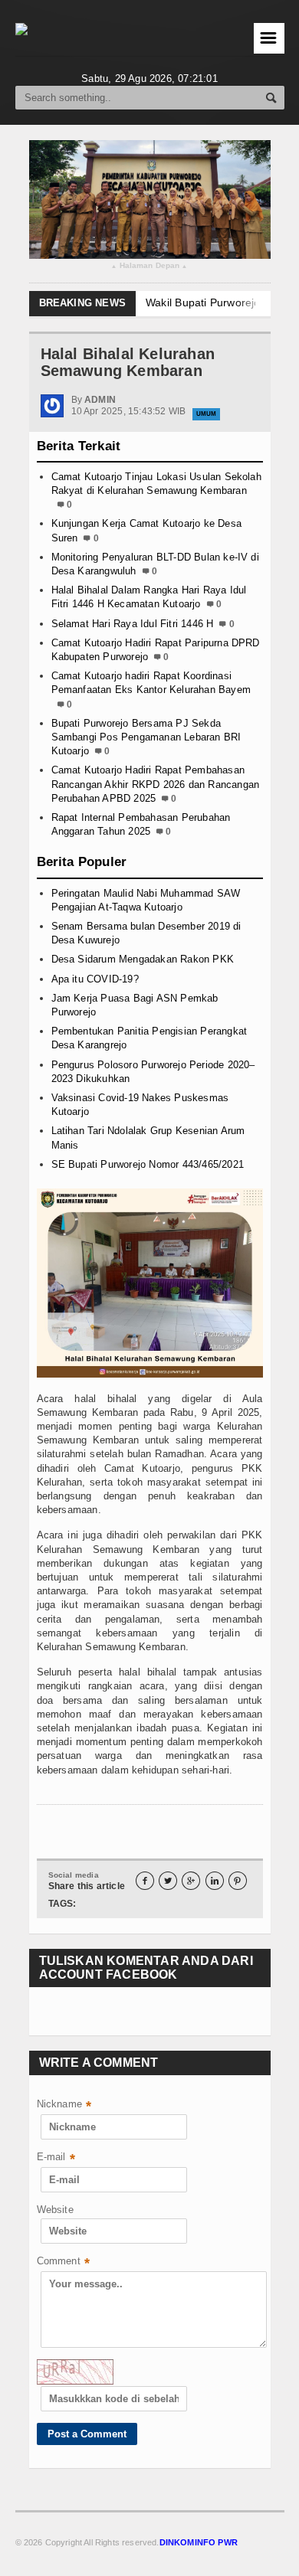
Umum (206, 414)
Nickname (64, 2105)
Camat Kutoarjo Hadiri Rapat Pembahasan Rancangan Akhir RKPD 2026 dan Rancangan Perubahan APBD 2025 (156, 784)
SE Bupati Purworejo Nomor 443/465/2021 (148, 1164)
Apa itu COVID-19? (95, 979)
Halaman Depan (149, 266)
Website (55, 2210)
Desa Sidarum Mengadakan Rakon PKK (143, 959)
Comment (64, 2262)
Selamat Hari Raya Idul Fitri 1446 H (133, 624)
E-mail (56, 2158)
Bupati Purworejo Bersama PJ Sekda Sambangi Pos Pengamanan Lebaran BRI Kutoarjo (146, 737)
